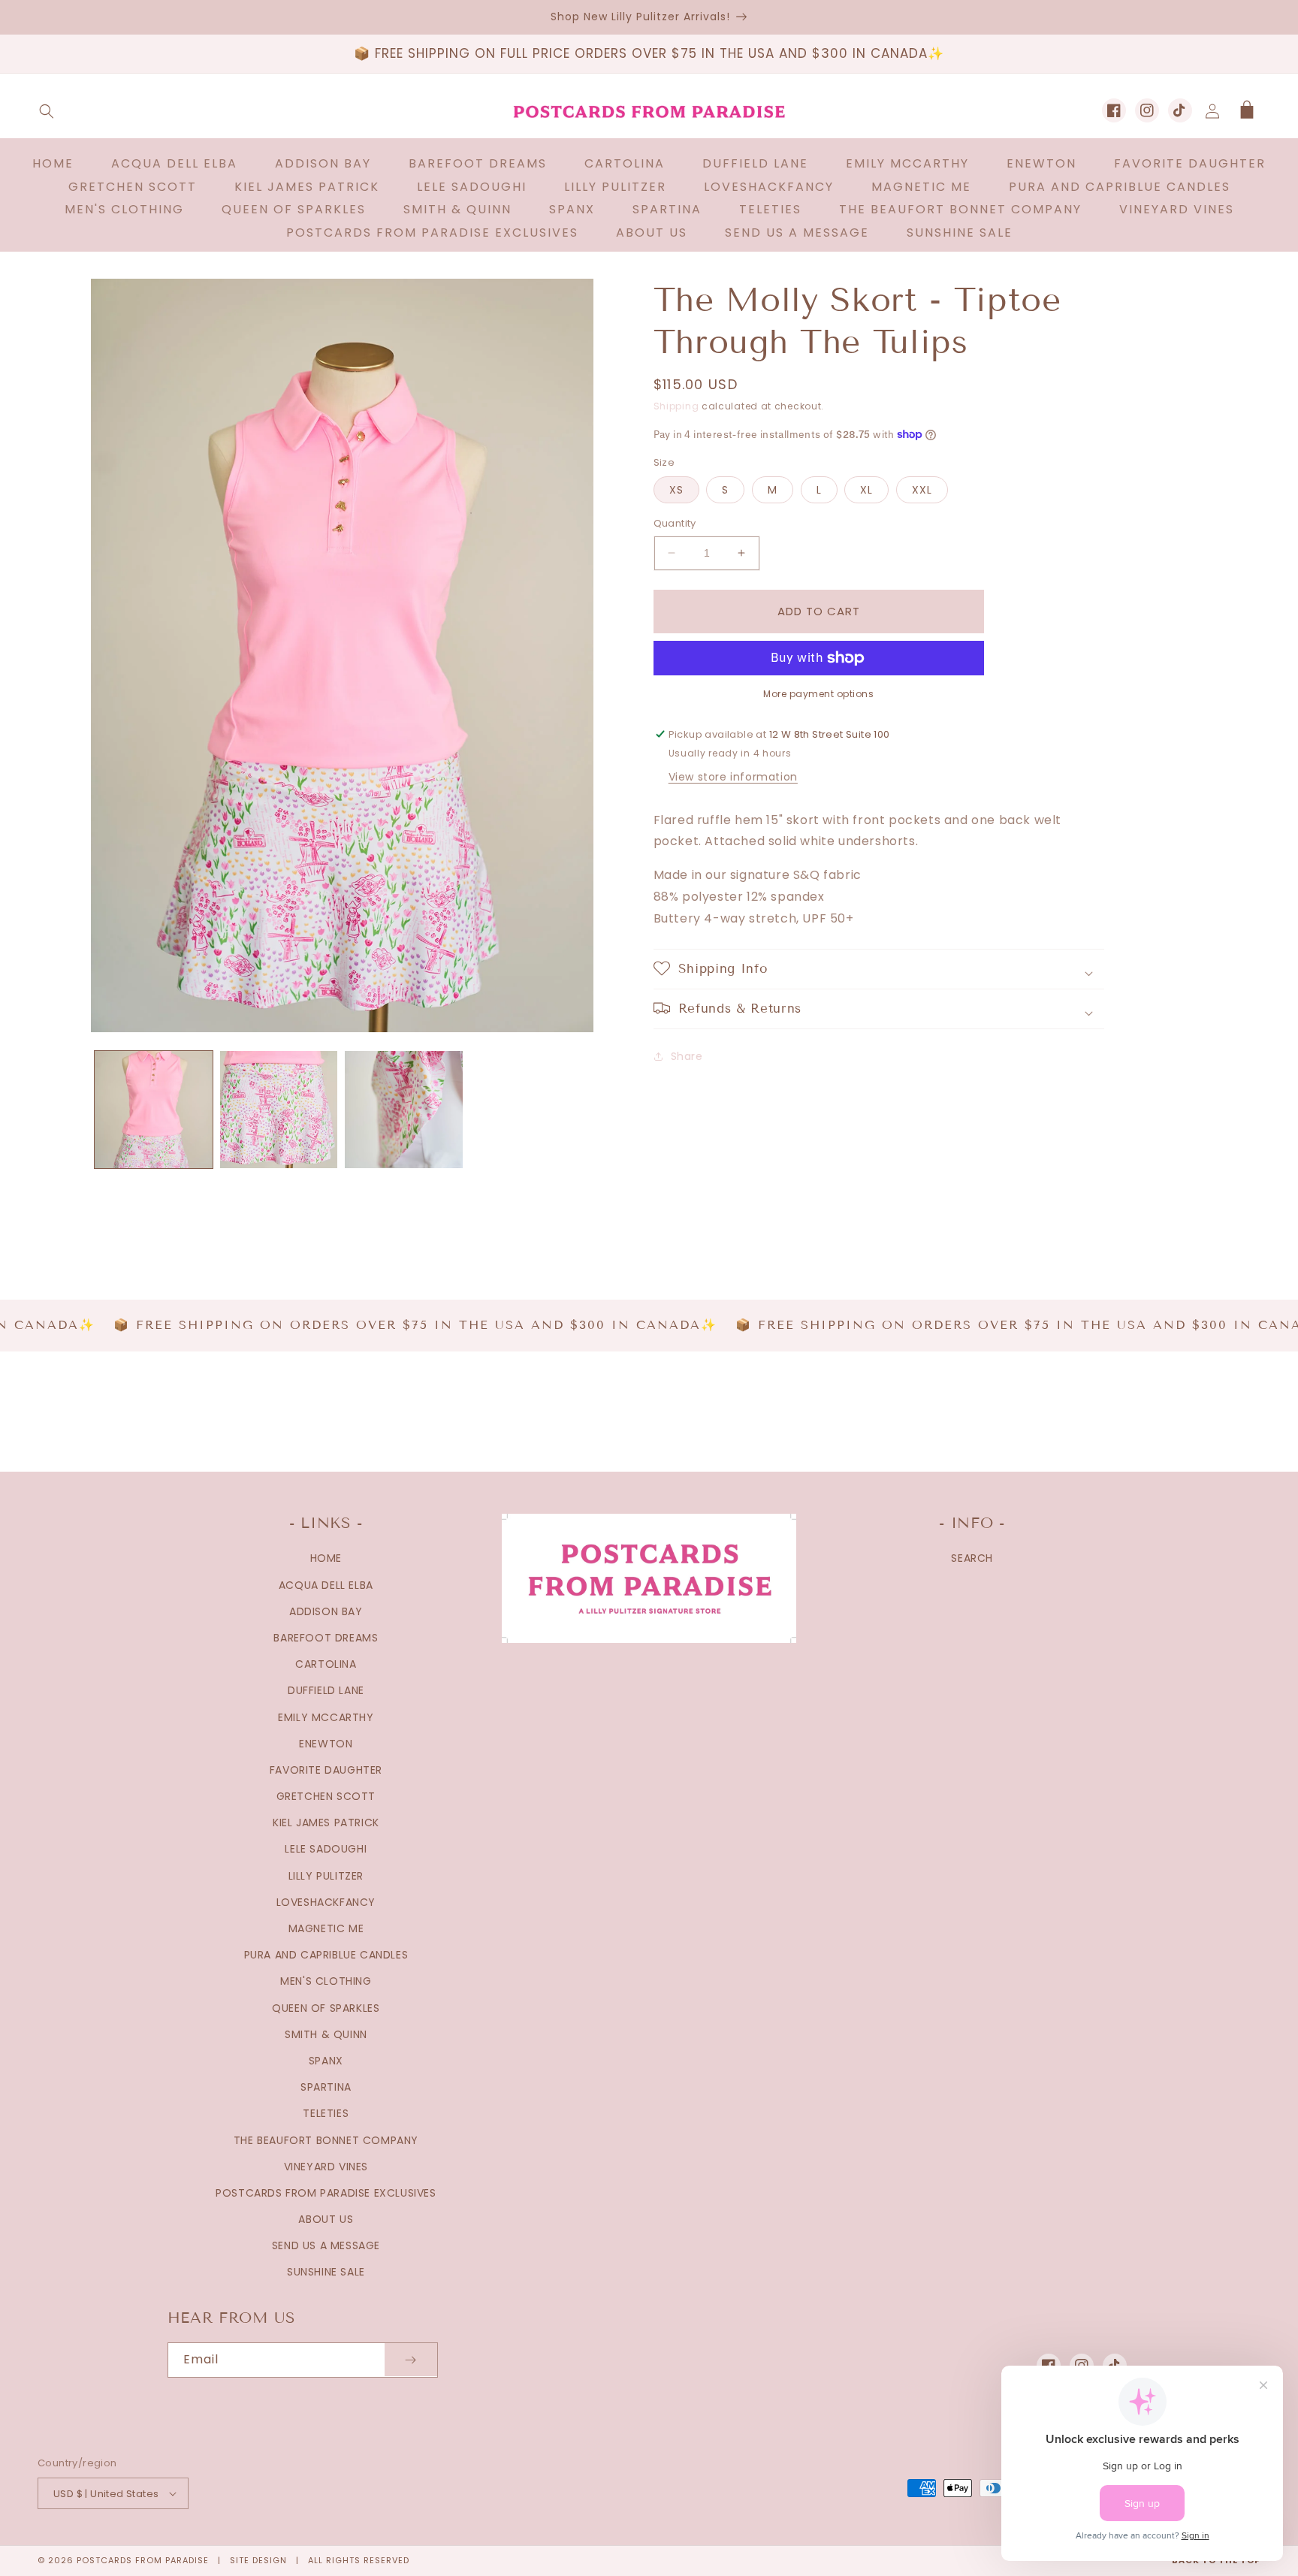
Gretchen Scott (326, 1796)
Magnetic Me (326, 1928)
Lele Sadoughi (326, 1849)
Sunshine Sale (326, 2272)
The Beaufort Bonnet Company (326, 2140)
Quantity (675, 523)
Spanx (326, 2061)
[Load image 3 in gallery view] (404, 1110)
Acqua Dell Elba (326, 1585)
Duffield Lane (326, 1690)
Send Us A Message (326, 2245)
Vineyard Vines (326, 2167)
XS (676, 490)
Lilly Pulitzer (326, 1876)
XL (866, 490)
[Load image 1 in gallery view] (154, 1110)
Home (326, 1558)
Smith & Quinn (326, 2034)
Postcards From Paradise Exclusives (326, 2193)
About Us (326, 2219)
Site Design (258, 2560)
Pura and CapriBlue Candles (326, 1955)
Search (972, 1558)
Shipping (676, 406)
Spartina (326, 2087)
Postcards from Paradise (143, 2560)
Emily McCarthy (326, 1717)
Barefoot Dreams (326, 1638)
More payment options (818, 694)
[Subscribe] (411, 2360)
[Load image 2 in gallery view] (279, 1110)
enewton (326, 1744)
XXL (922, 490)
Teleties (326, 2113)
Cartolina (326, 1664)
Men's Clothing (326, 1981)
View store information (733, 776)
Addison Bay (326, 1611)
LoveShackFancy (326, 1902)
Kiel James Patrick (326, 1823)
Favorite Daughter (326, 1770)
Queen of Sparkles (326, 2008)
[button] (47, 111)
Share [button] (687, 1056)
